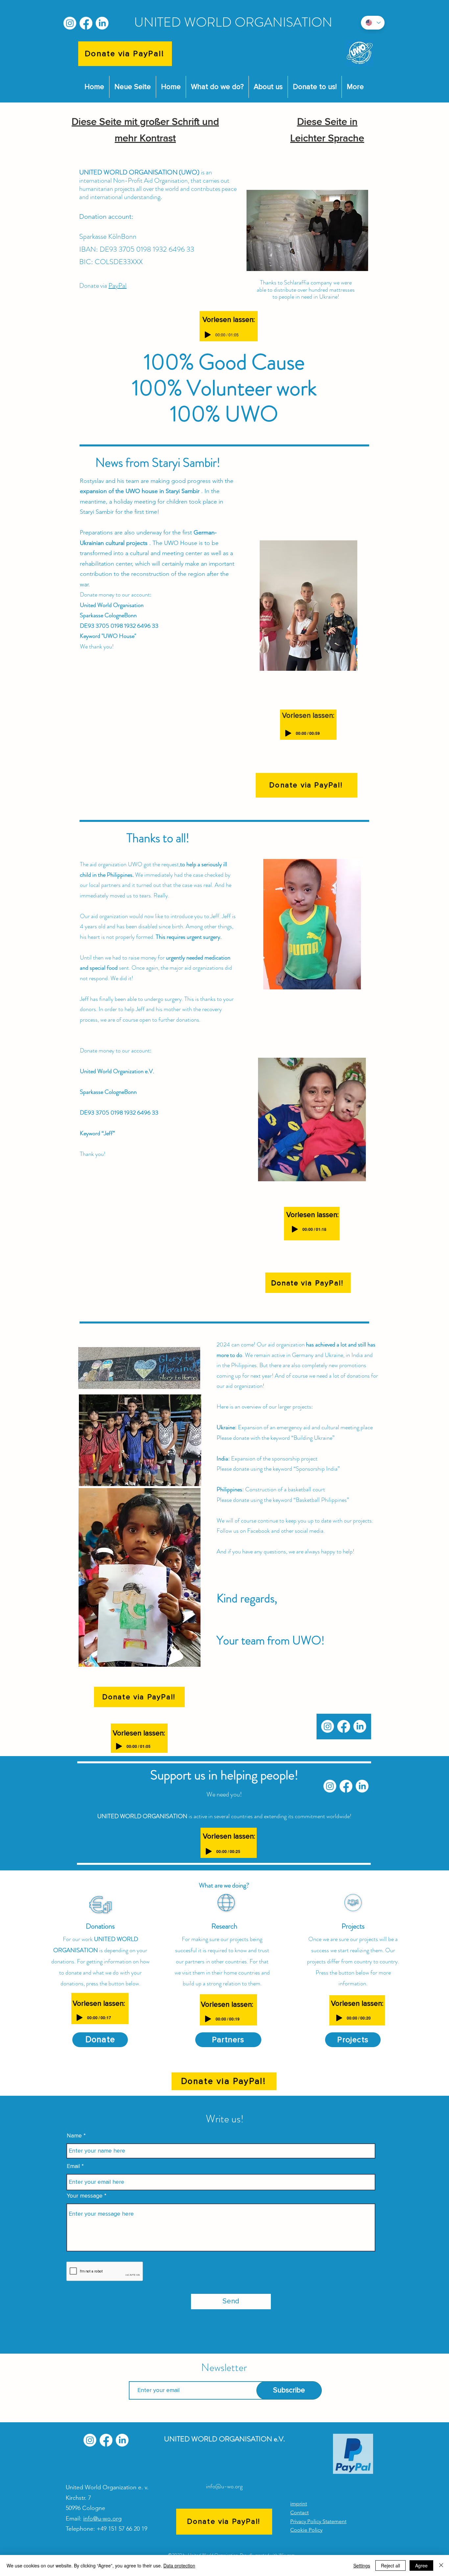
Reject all (390, 2565)
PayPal (118, 286)
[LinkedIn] (102, 23)
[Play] (208, 335)
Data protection (179, 2565)
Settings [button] (362, 2565)
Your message (85, 2196)
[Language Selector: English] (373, 23)
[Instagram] (70, 23)
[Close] (441, 2565)
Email (73, 2166)
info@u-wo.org (224, 2486)
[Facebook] (86, 23)
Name (74, 2135)
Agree (421, 2565)
